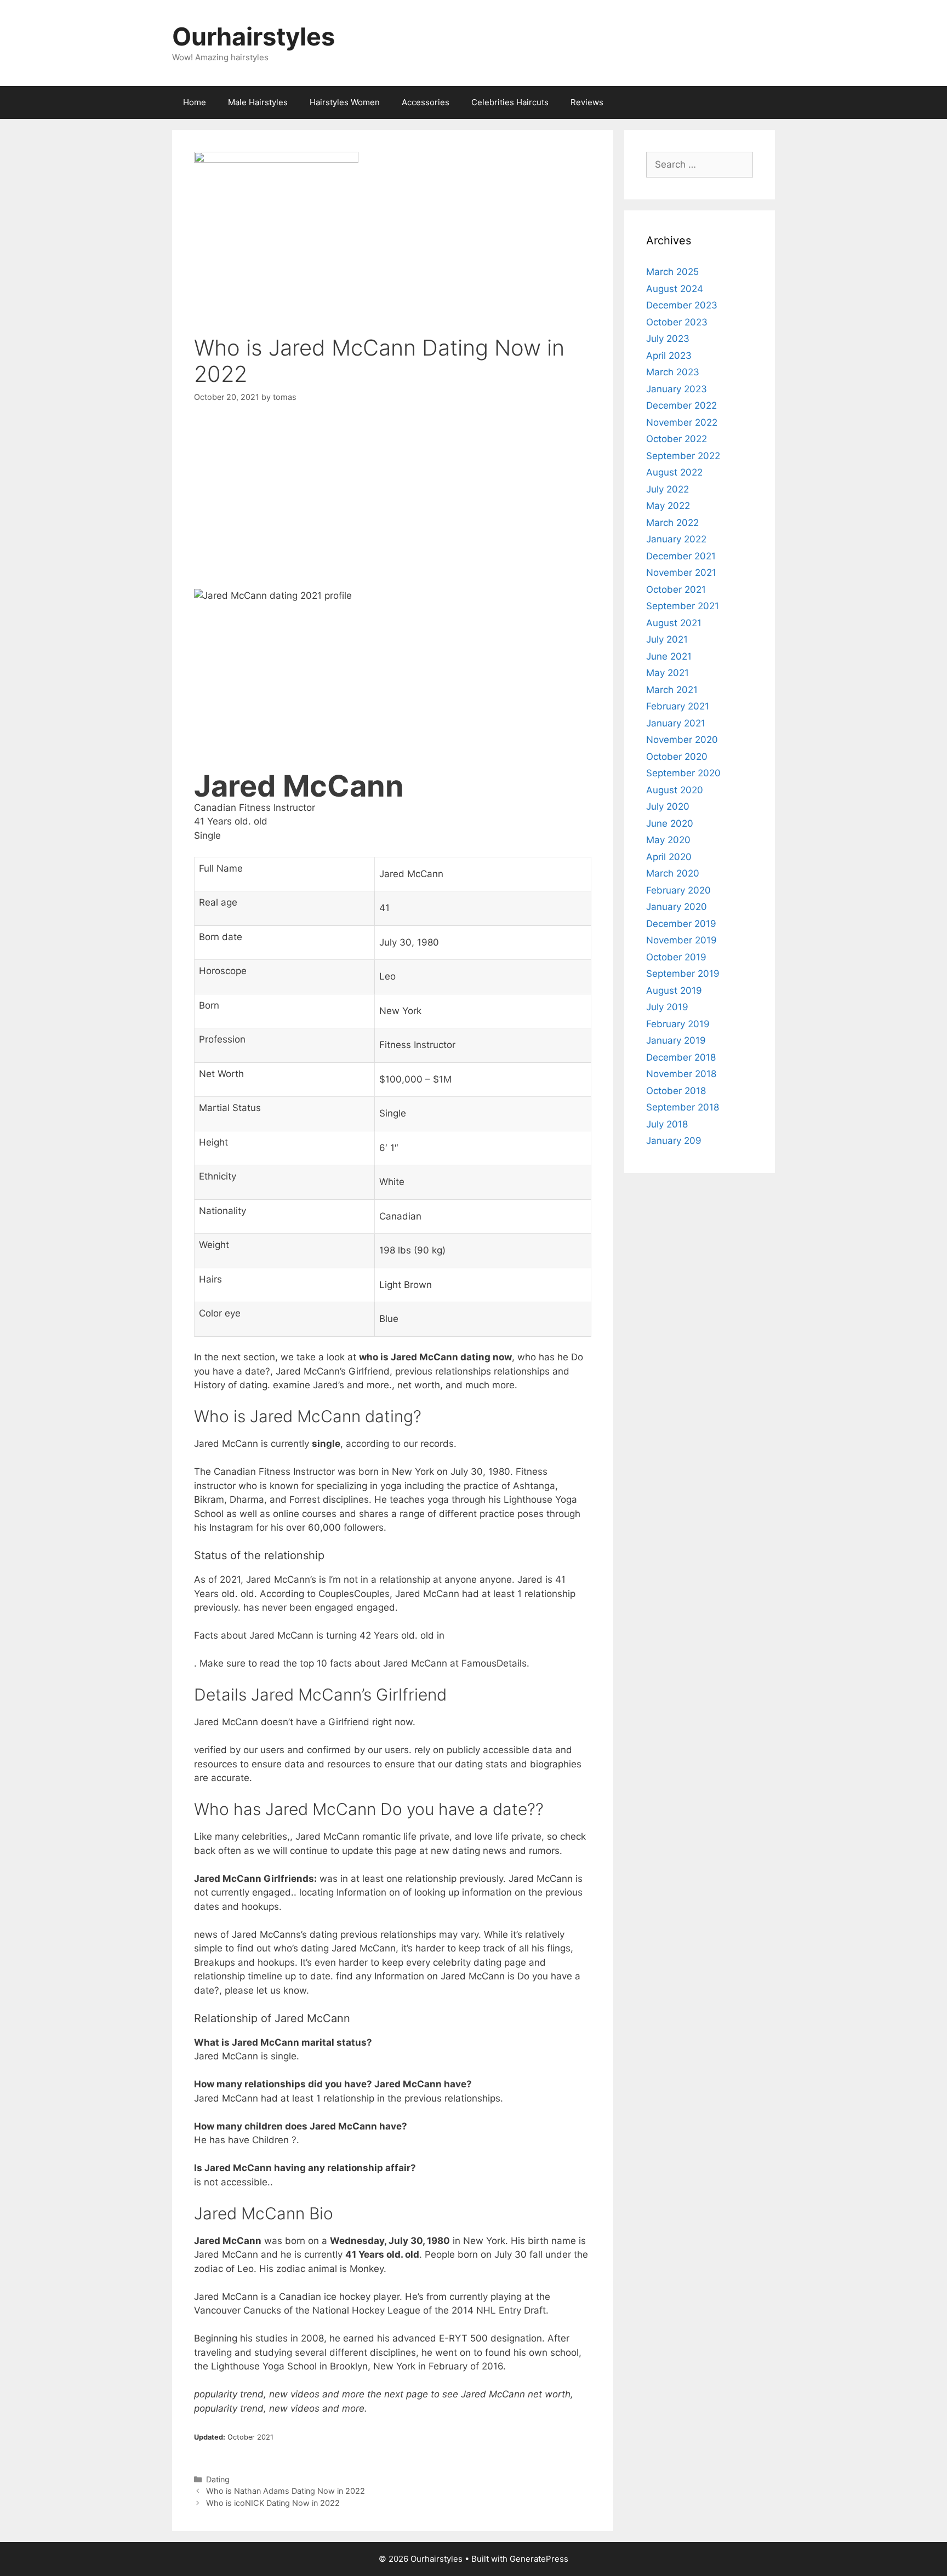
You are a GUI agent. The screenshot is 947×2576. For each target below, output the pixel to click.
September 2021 (683, 606)
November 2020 (682, 740)
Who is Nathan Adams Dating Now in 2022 (286, 2491)
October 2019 (676, 957)
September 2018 (683, 1107)
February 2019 (678, 1024)
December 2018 (681, 1057)
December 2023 (682, 305)
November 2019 (681, 940)
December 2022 (681, 405)
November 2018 (681, 1074)
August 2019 (674, 991)
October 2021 (676, 589)
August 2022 (674, 472)
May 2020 (668, 840)
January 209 (674, 1141)
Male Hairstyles (258, 102)
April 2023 (669, 356)
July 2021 (667, 639)
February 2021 (678, 706)
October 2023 (677, 322)
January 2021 (676, 723)
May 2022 (668, 506)
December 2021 (681, 556)
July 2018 (667, 1124)
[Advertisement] (393, 498)
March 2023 (673, 372)
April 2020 (669, 857)
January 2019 (676, 1040)
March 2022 (672, 523)
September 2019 (683, 974)
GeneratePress (539, 2559)
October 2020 (677, 757)
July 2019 (667, 1007)
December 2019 (681, 924)
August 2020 (675, 790)
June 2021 (669, 656)
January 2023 (677, 389)
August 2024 (675, 289)
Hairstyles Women (345, 102)
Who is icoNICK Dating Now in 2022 (273, 2503)
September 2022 (683, 456)
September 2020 (683, 773)
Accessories (426, 102)
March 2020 (673, 873)
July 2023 (668, 339)
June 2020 (670, 823)
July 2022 (668, 489)
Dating (218, 2479)
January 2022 (676, 539)
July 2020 (668, 806)
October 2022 (677, 439)
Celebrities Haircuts (510, 102)
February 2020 (678, 890)
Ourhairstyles (253, 36)
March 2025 (672, 272)
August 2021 (674, 623)
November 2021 (681, 573)
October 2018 (676, 1091)
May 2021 (668, 673)
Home (195, 102)
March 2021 (672, 690)
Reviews (587, 102)
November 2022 (682, 422)
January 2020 (677, 907)
